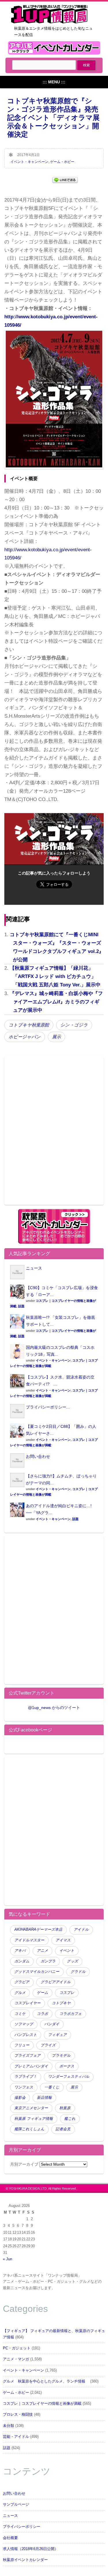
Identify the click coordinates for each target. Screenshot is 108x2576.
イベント (67, 1951)
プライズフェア (28, 2056)
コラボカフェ (71, 2014)
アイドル (81, 1930)
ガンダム (22, 1961)
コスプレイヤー (28, 2003)
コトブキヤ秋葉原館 (29, 1025)
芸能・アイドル (16, 2437)
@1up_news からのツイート (54, 1708)
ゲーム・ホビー (62, 162)
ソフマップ (24, 2024)
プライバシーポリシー (22, 2527)
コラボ (42, 2014)
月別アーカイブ (24, 2164)
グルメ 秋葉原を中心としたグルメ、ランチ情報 (46, 2381)
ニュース (34, 1268)
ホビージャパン (25, 1037)
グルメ (20, 1993)
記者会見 (63, 2129)
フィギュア (57, 2035)
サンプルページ (16, 2504)
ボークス (67, 2066)
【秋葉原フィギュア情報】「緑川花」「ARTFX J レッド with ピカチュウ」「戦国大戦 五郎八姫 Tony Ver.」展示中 (55, 976)
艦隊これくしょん (29, 2129)
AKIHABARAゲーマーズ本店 (38, 1930)
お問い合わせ (38, 1456)
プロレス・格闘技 (18, 2415)
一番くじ (52, 2087)
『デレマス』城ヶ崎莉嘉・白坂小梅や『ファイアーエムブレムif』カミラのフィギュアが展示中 (56, 1002)
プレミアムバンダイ (31, 2066)
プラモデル (61, 2056)
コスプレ (67, 1993)
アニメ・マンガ (16, 2359)
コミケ (20, 2014)
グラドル (78, 1972)
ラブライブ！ (26, 2077)
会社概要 (10, 2538)
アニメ (42, 1951)
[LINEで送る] (65, 179)
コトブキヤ (61, 2003)
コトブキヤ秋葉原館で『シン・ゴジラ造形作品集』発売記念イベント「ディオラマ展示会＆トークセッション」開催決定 (53, 117)
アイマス (63, 1940)
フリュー (22, 2045)
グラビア (22, 1982)
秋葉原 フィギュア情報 (34, 2119)
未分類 (8, 2426)
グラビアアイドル (56, 1982)
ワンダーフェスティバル (69, 2077)
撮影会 (20, 2098)
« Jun (7, 2259)
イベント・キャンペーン (29, 162)
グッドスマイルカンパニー (37, 1972)
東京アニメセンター (31, 2108)
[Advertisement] (54, 1134)
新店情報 (44, 2098)
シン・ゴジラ (74, 1025)
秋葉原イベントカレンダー (25, 2560)
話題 (21, 1306)
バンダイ (52, 2024)
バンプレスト (26, 2035)
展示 (56, 1037)
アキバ (20, 1951)
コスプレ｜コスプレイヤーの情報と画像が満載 (42, 2404)
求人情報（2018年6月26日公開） (31, 2549)
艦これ (70, 2119)
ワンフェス (24, 2087)
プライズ (48, 2045)
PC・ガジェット (17, 2348)
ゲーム (42, 1993)
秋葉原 (65, 2108)
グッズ (72, 1961)
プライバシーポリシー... (48, 1407)
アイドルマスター (29, 1940)
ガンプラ (48, 1961)
